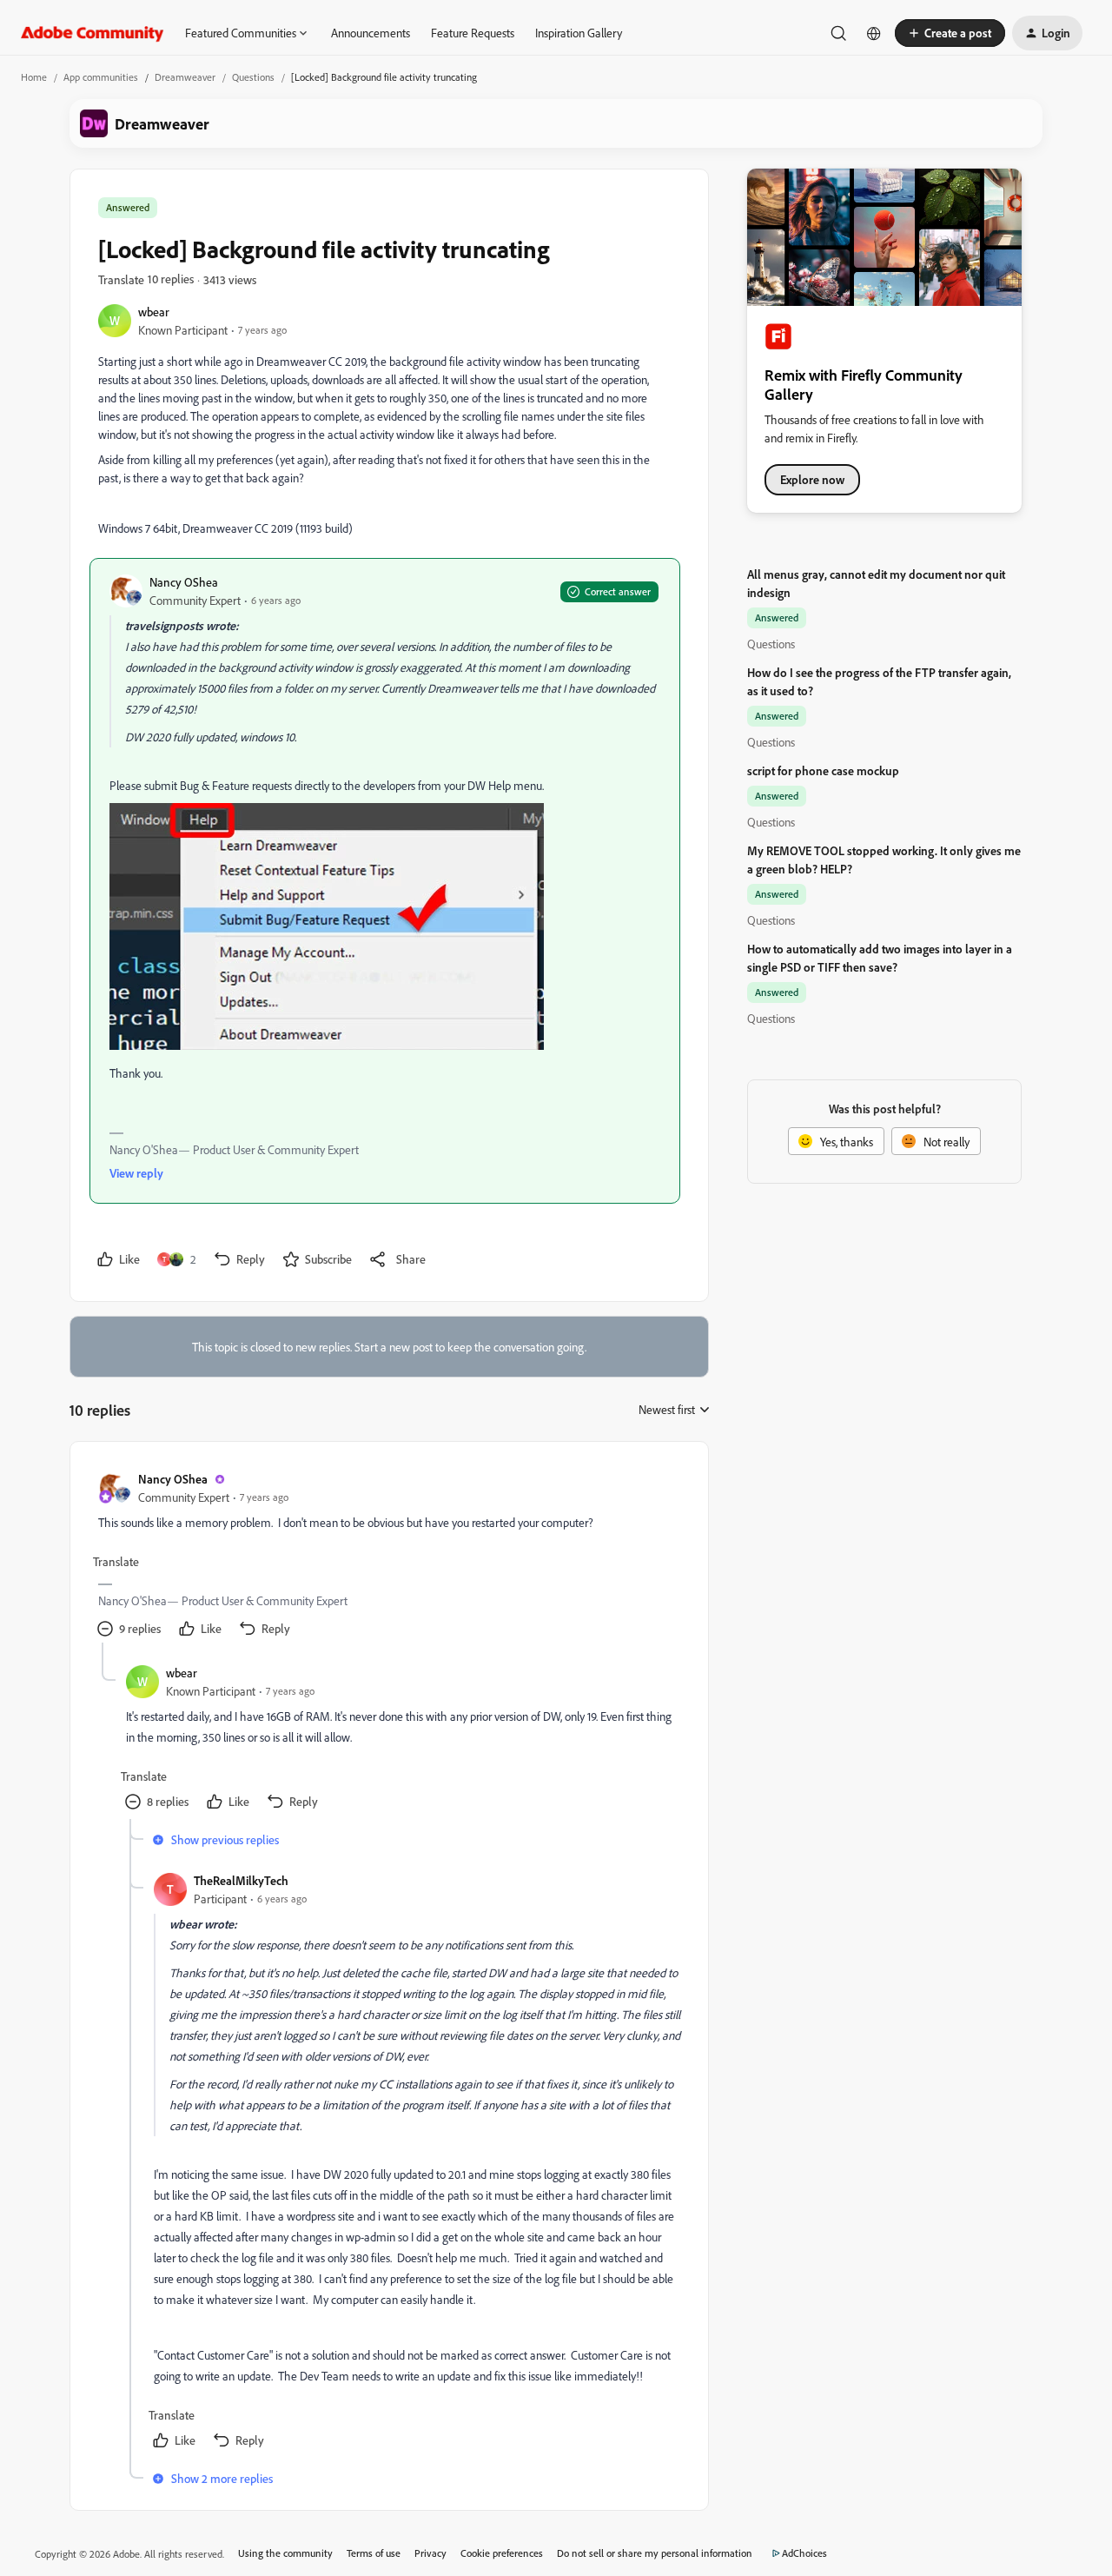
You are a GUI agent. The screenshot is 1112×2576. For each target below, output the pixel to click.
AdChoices (804, 2553)
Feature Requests (473, 33)
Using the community (285, 2553)
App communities (101, 77)
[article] (388, 1556)
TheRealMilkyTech (241, 1880)
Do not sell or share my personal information (655, 2553)
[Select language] (874, 33)
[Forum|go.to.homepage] (93, 33)
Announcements (371, 33)
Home (34, 77)
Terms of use (374, 2553)
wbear (154, 312)
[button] (950, 33)
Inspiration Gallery (579, 33)
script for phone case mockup (823, 770)
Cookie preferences (502, 2553)
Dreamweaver (185, 77)
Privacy (430, 2553)
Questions (253, 77)
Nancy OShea (184, 582)
